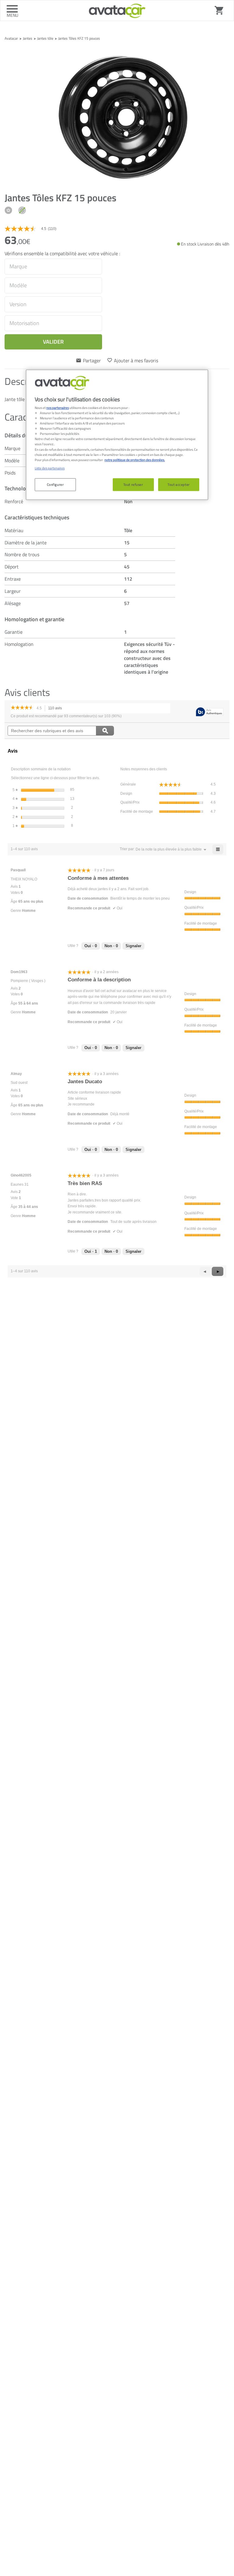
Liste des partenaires (50, 468)
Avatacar (11, 38)
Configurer (55, 484)
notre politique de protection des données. (135, 460)
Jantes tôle (45, 38)
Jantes (28, 38)
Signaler (133, 946)
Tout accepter (179, 484)
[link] (33, 229)
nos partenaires (58, 408)
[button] (169, 849)
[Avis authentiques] (210, 712)
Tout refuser (133, 484)
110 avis (57, 709)
